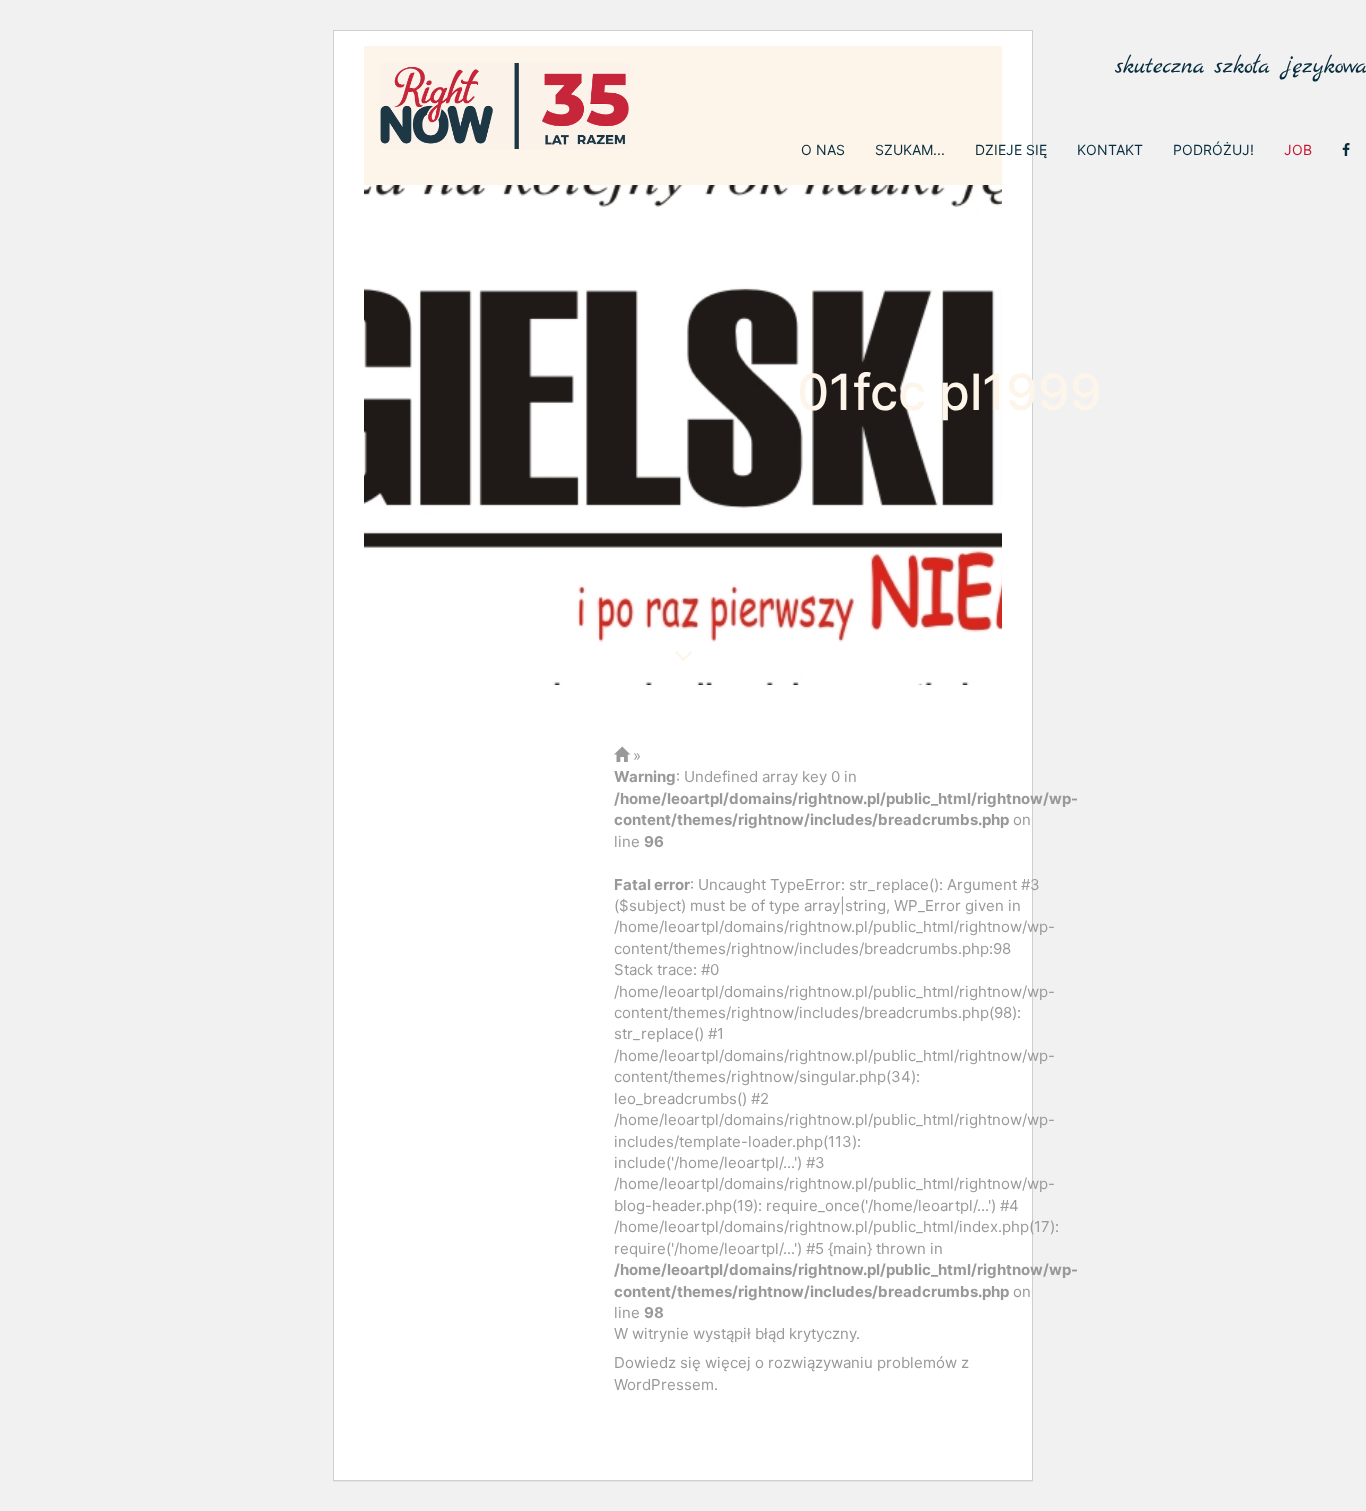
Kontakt (1110, 149)
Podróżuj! (1213, 149)
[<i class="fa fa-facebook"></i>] (1346, 150)
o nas (823, 149)
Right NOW (505, 106)
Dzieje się (1011, 149)
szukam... (910, 149)
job (1298, 149)
